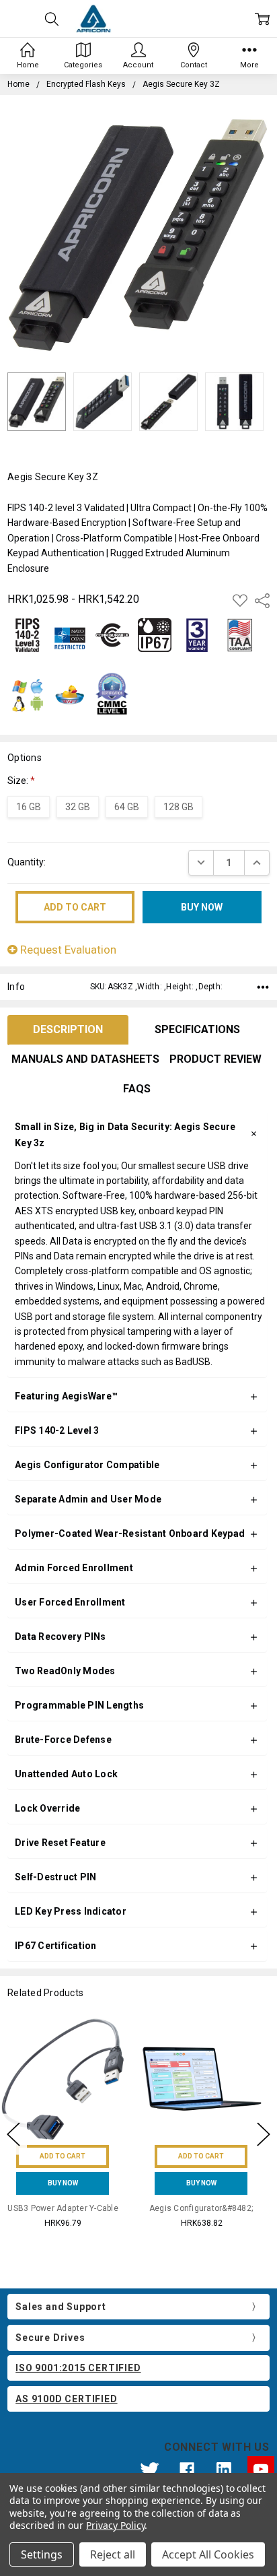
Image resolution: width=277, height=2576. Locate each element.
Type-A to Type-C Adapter (208, 2208)
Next (264, 2134)
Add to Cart (69, 2156)
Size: (21, 781)
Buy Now (70, 2183)
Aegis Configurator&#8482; (69, 2208)
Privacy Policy (115, 2525)
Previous (13, 2134)
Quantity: (27, 862)
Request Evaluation (67, 950)
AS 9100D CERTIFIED (66, 2399)
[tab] (68, 1030)
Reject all (113, 2554)
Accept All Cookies (208, 2554)
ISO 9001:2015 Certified (78, 2368)
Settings (42, 2554)
